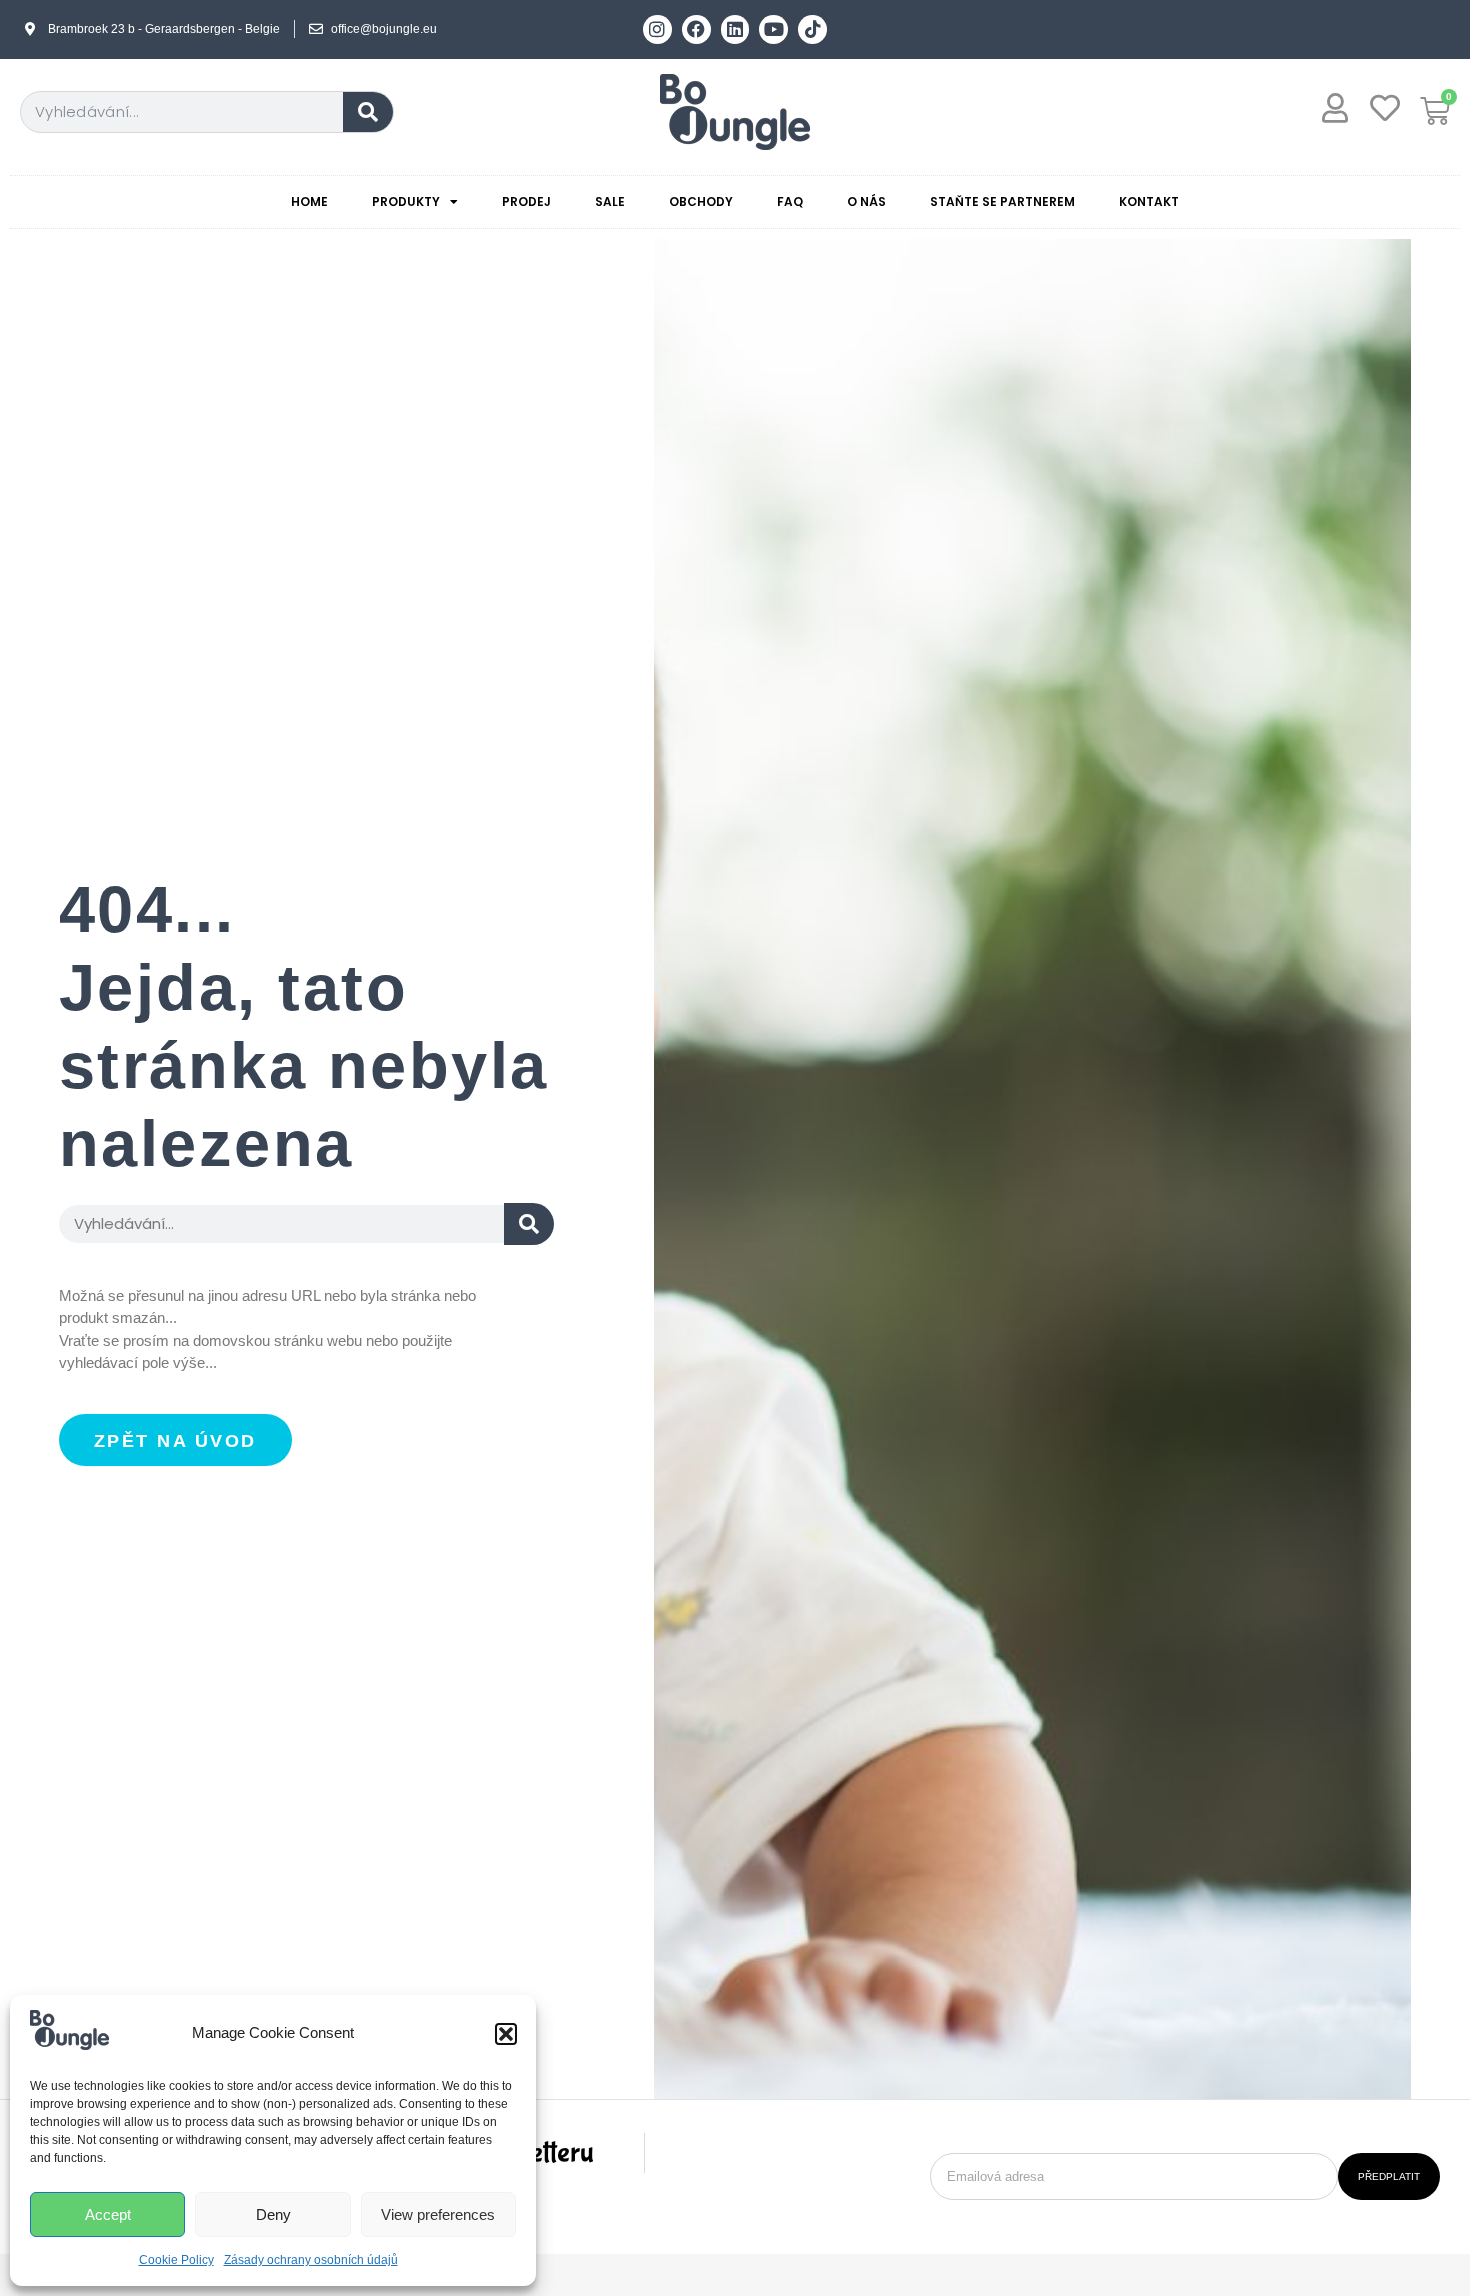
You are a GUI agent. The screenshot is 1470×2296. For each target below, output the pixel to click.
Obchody (701, 201)
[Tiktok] (812, 29)
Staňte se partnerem (1002, 201)
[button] (506, 2034)
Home (309, 201)
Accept (108, 2214)
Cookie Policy (176, 2260)
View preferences (438, 2214)
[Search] (368, 112)
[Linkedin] (735, 29)
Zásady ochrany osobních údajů (311, 2260)
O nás (866, 201)
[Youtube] (773, 29)
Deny (273, 2214)
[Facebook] (696, 29)
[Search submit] (529, 1224)
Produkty (406, 201)
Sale (610, 201)
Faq (790, 201)
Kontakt (1149, 201)
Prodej (526, 201)
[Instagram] (657, 29)
